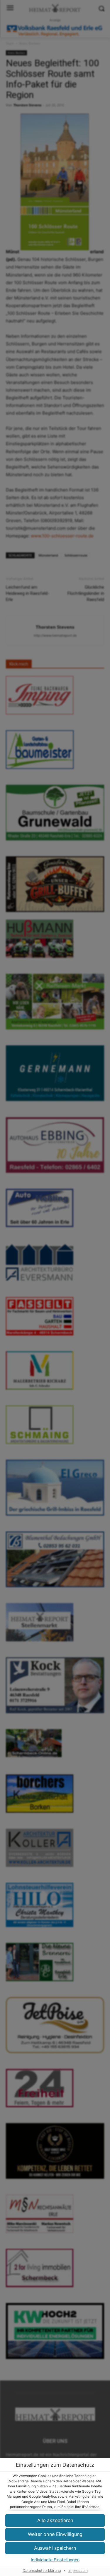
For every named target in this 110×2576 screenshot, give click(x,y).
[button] (55, 2548)
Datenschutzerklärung (42, 2571)
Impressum (78, 2571)
